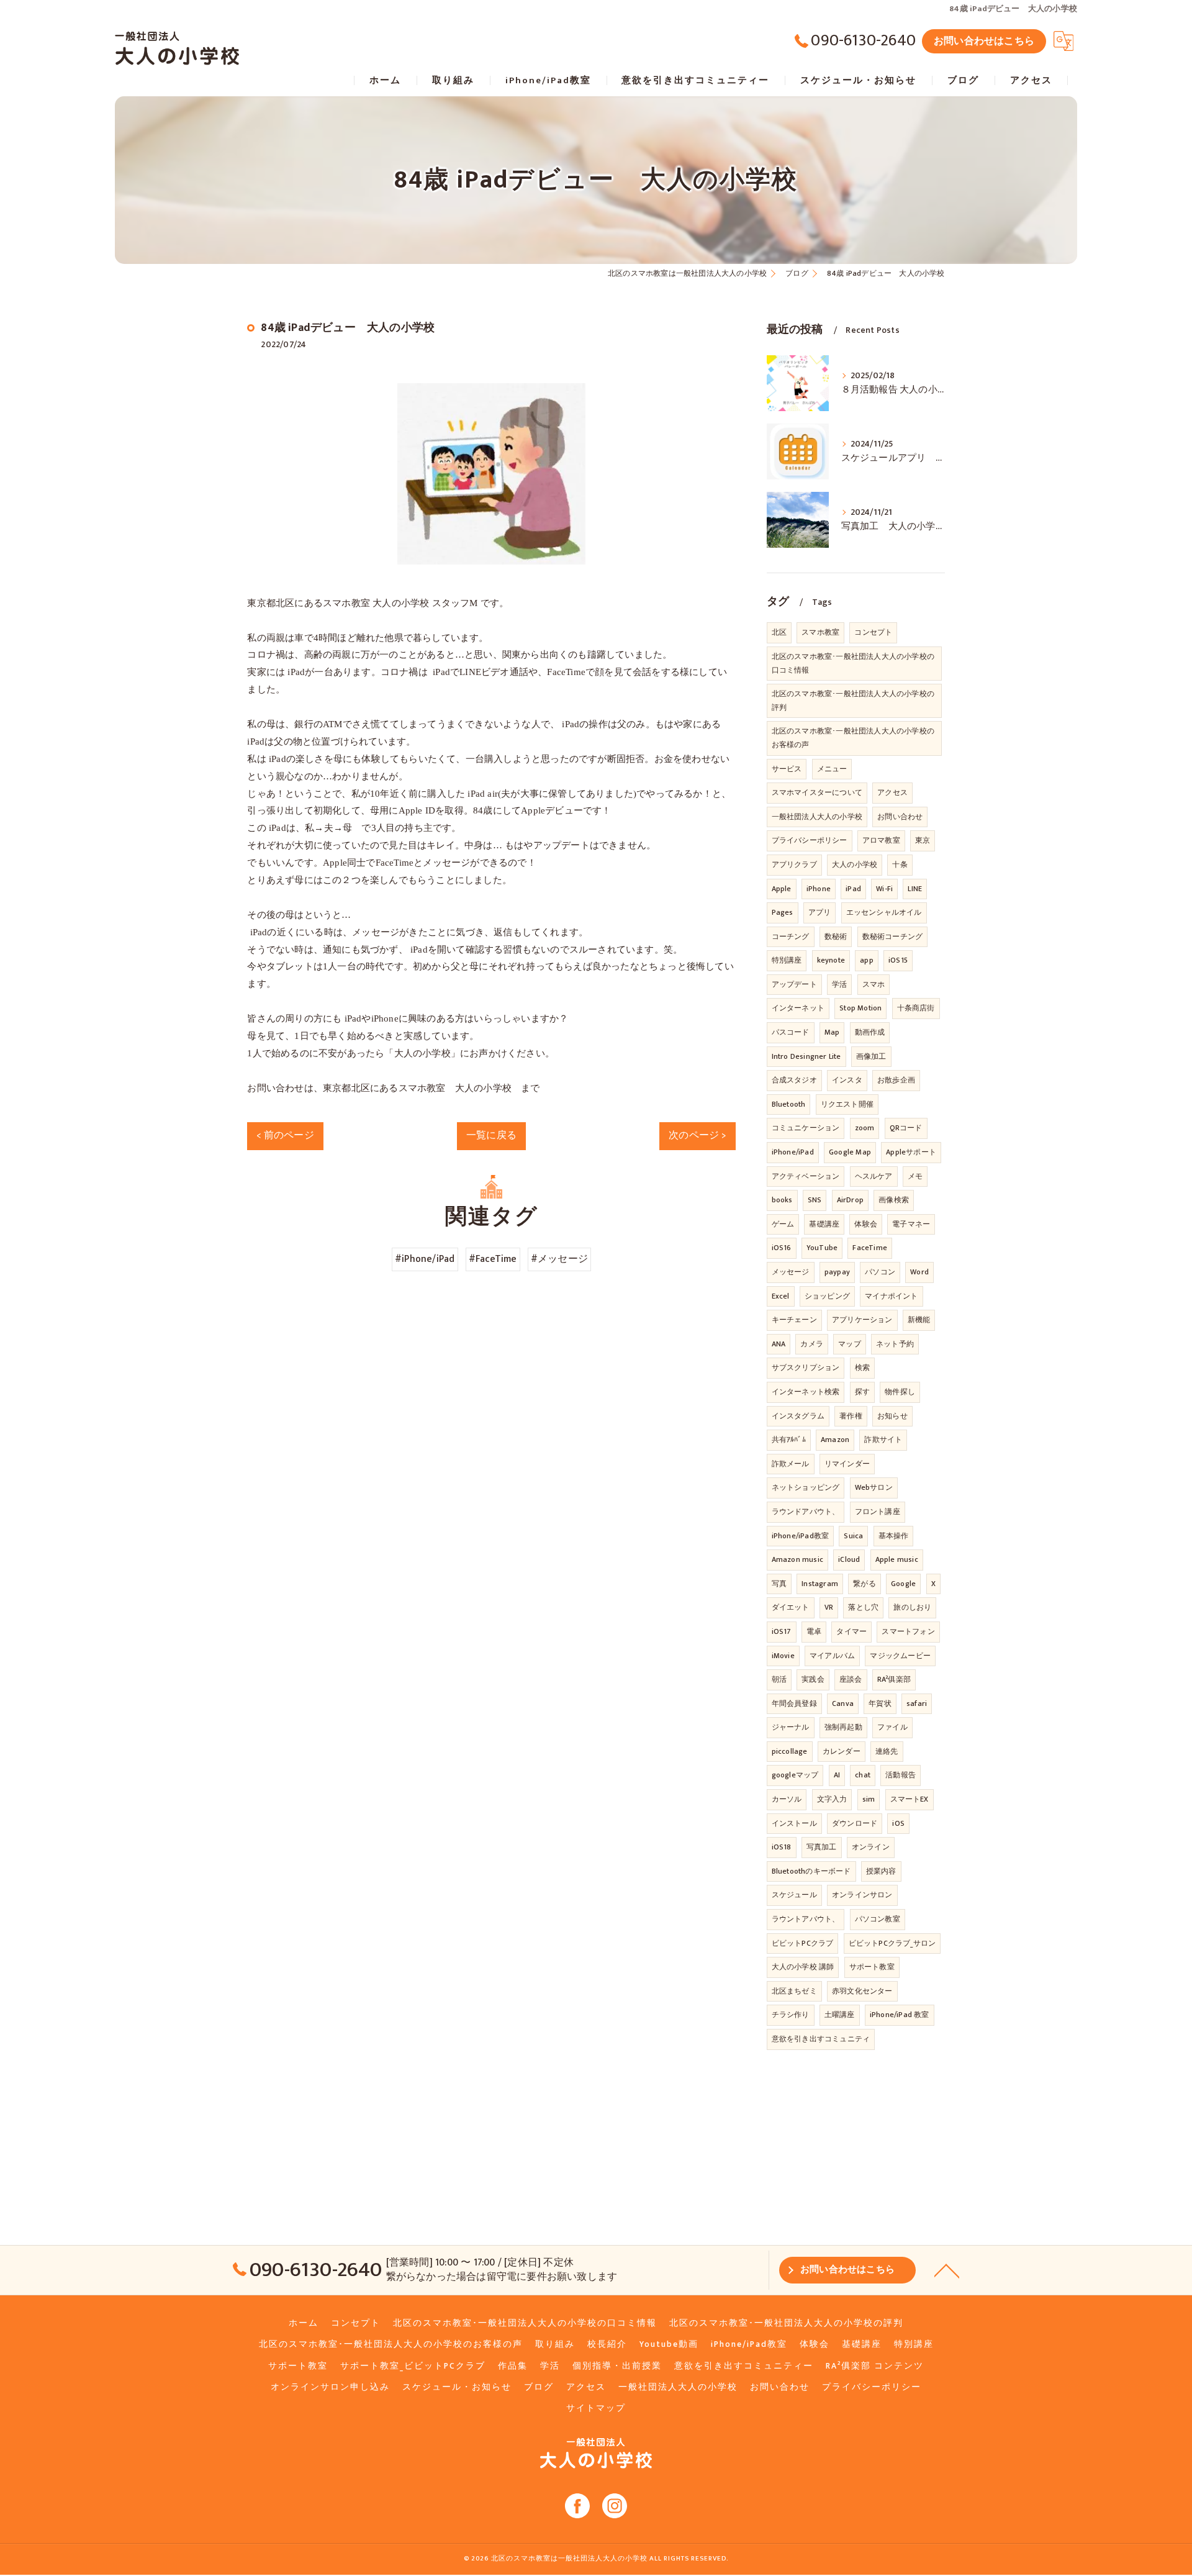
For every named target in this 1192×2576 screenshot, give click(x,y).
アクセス (892, 792)
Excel (781, 1296)
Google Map (850, 1152)
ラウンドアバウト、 (806, 1512)
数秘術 (836, 937)
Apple (782, 889)
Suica (853, 1536)
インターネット (798, 1008)
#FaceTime (493, 1259)
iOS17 (782, 1631)
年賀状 (880, 1703)
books (782, 1200)
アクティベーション (806, 1176)
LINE (915, 889)
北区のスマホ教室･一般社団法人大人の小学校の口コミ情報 (853, 663)
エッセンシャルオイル (884, 912)
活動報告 (901, 1775)
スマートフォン (908, 1631)
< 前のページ (285, 1135)
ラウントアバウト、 (806, 1919)
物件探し (900, 1392)
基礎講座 (824, 1224)
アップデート (794, 984)
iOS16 (782, 1248)
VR (829, 1607)
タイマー (851, 1631)
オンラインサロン (862, 1895)
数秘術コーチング (893, 937)
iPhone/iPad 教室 (900, 2015)
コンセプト (873, 632)
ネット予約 (895, 1344)
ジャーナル (791, 1727)
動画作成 (870, 1032)
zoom (865, 1128)
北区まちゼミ (794, 1991)
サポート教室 (872, 1967)
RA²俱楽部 (894, 1679)
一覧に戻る (491, 1135)
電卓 (814, 1631)
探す (862, 1392)
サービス (787, 769)
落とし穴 (863, 1607)
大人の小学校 (855, 864)
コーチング (791, 937)
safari (917, 1703)
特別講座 (787, 960)
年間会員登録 (794, 1703)
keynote (831, 960)
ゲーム (783, 1224)
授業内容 (881, 1871)
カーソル (787, 1799)
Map (832, 1032)
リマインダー (847, 1464)
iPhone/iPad (793, 1152)
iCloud (849, 1559)
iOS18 (782, 1847)
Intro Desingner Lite (806, 1056)
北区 (779, 632)
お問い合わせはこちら (984, 41)
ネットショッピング (806, 1487)
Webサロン (874, 1487)
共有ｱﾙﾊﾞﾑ (789, 1440)
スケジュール (794, 1895)
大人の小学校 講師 (803, 1967)
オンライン (871, 1847)
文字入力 (832, 1799)
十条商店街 (916, 1008)
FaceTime (870, 1248)
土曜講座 (840, 2015)
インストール (794, 1823)
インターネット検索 (806, 1392)
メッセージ (791, 1272)
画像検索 (894, 1200)
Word (919, 1272)
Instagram (820, 1584)
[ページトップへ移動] (947, 2270)
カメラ (812, 1344)
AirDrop (850, 1200)
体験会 (866, 1224)
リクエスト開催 (847, 1104)
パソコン (880, 1272)
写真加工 (822, 1847)
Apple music (897, 1559)
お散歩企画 (896, 1080)
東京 (923, 840)
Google (903, 1584)
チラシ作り (791, 2015)
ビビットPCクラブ (803, 1943)
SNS (815, 1200)
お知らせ (892, 1416)
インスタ (847, 1080)
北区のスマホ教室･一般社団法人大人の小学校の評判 (853, 701)
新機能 (919, 1320)
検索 (862, 1367)
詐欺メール (791, 1464)
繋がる (865, 1584)
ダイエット (791, 1607)
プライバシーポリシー (810, 840)
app (867, 960)
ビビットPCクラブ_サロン (892, 1943)
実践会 (813, 1679)
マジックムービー (900, 1656)
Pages (783, 912)
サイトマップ (596, 2408)
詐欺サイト (883, 1440)
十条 (900, 864)
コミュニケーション (806, 1128)
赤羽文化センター (862, 1991)
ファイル (892, 1727)
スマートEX (910, 1799)
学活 (839, 984)
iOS (898, 1823)
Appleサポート (911, 1152)
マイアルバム (832, 1656)
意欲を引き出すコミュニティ (821, 2039)
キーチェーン (794, 1320)
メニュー (832, 769)
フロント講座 (878, 1512)
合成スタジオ (794, 1080)
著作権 (851, 1416)
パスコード (791, 1032)
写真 (779, 1584)
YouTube (822, 1248)
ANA (779, 1344)
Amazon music (797, 1559)
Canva (843, 1703)
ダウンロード (855, 1823)
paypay (837, 1272)
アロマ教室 (881, 840)
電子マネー (911, 1224)
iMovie (783, 1656)
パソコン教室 (878, 1919)
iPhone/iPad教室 (801, 1536)
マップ (850, 1344)
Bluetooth (789, 1104)
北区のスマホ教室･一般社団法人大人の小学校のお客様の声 (853, 738)
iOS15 (898, 960)
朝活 (779, 1679)
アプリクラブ (794, 864)
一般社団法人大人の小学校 (817, 817)
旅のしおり (912, 1607)
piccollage (790, 1751)
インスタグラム (798, 1416)
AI (837, 1775)
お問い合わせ (900, 817)
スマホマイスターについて (817, 792)
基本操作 (894, 1536)
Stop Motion (860, 1008)
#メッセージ (559, 1259)
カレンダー (842, 1751)
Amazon (835, 1440)
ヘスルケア (874, 1176)
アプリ (820, 912)
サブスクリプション (806, 1367)
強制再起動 (843, 1727)
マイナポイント (891, 1296)
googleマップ (795, 1775)
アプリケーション (862, 1320)
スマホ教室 (820, 632)
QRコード (906, 1128)
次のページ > (697, 1135)
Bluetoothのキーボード (811, 1871)
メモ (915, 1176)
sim (869, 1799)
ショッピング (827, 1296)
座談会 (851, 1679)
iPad (853, 889)
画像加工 (871, 1056)
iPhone (819, 889)
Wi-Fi (884, 889)
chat (863, 1775)
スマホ (874, 984)
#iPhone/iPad (425, 1259)
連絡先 (887, 1751)
